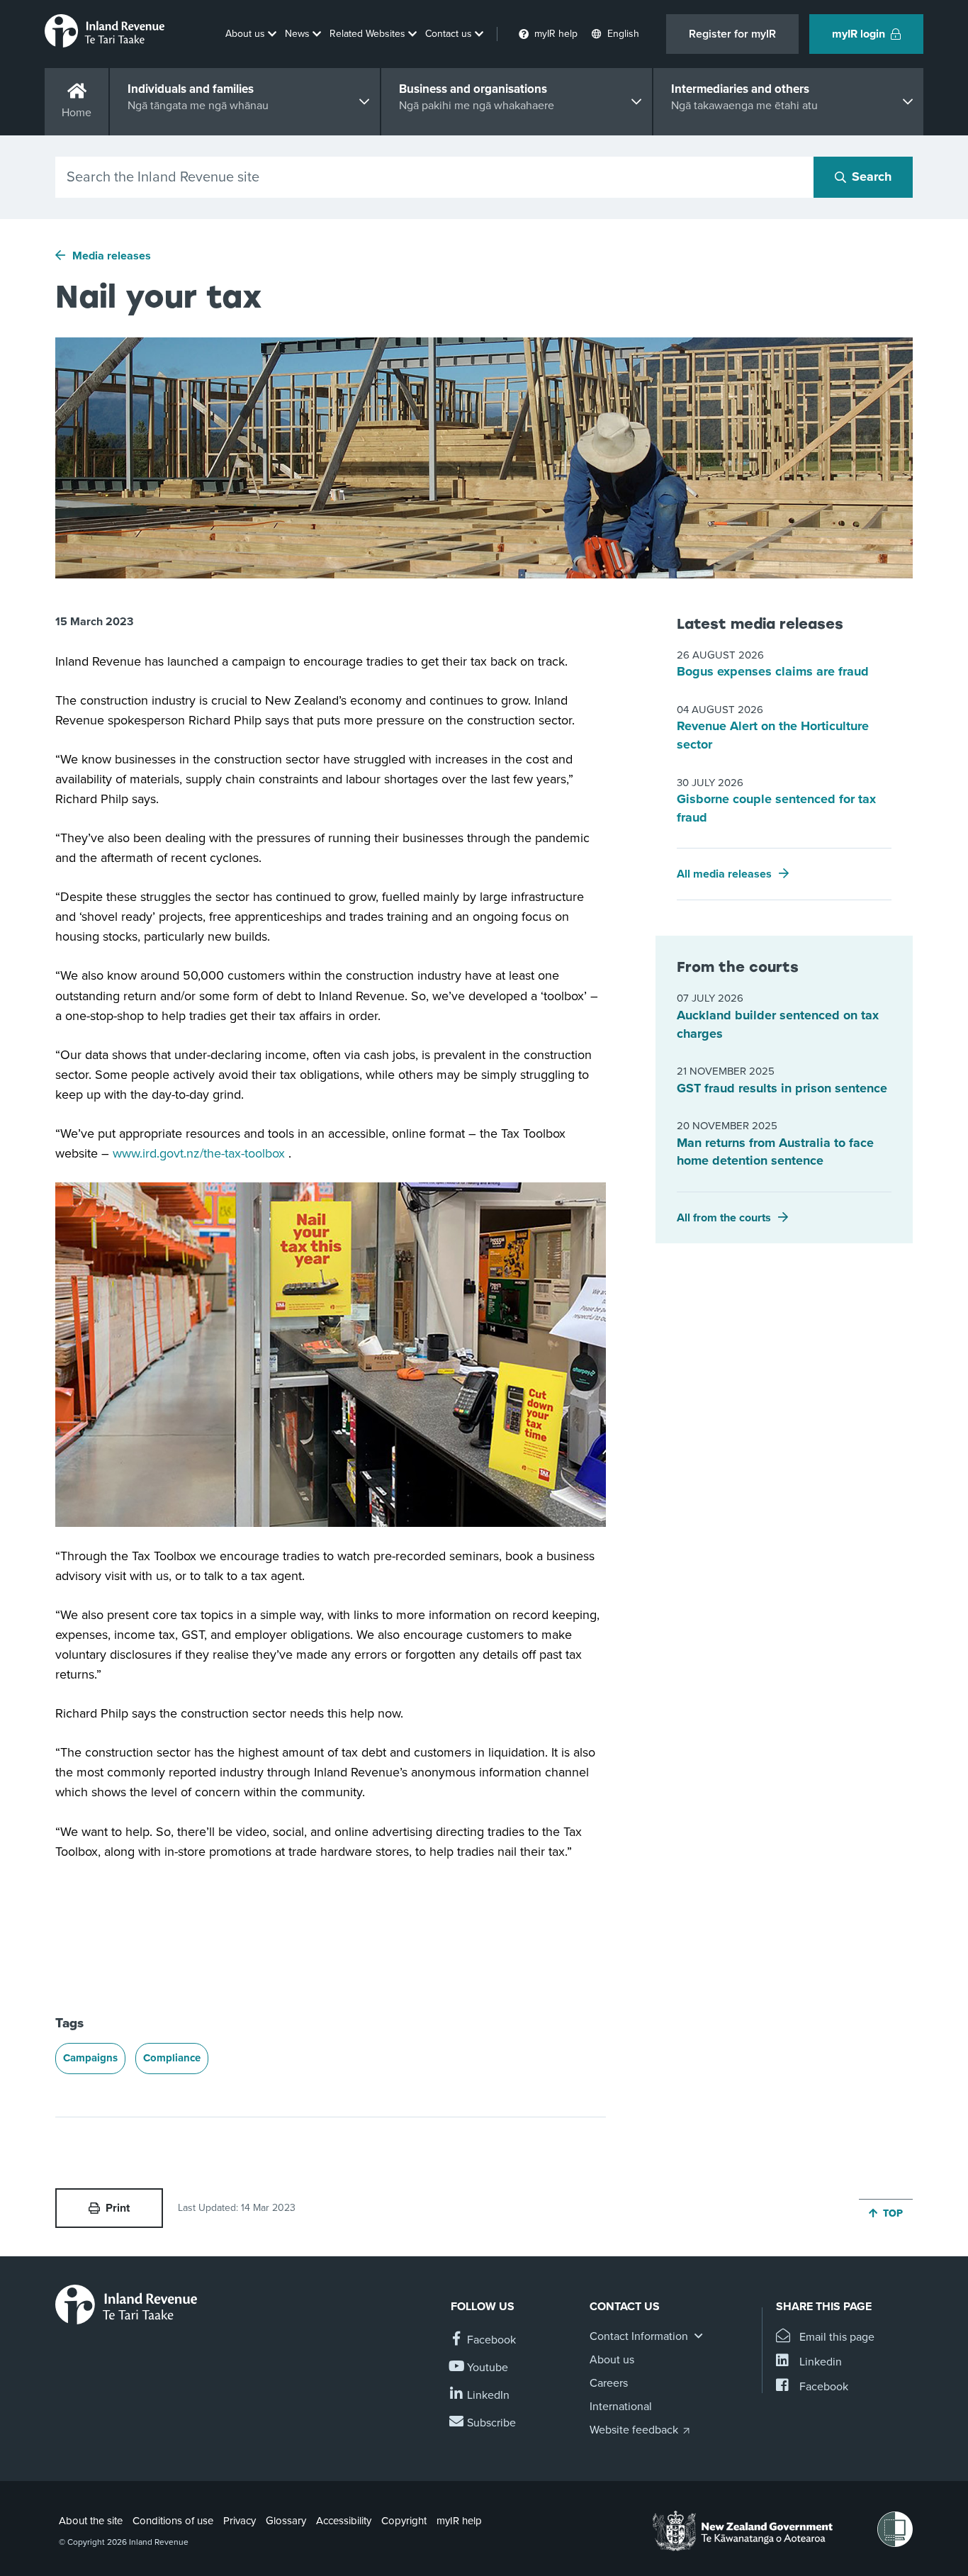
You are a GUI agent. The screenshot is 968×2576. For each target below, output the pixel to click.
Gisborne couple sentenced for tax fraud (776, 808)
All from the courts (724, 1218)
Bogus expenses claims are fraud (773, 671)
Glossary (286, 2521)
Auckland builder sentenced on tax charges (778, 1024)
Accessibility (344, 2521)
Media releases (112, 256)
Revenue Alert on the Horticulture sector (773, 735)
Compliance (172, 2058)
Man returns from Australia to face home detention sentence (775, 1152)
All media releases (724, 874)
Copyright (404, 2521)
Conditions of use (173, 2521)
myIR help (459, 2521)
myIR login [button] (859, 34)
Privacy (240, 2521)
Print (118, 2208)
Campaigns (90, 2058)
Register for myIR (732, 34)
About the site (91, 2521)
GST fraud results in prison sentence (782, 1088)
